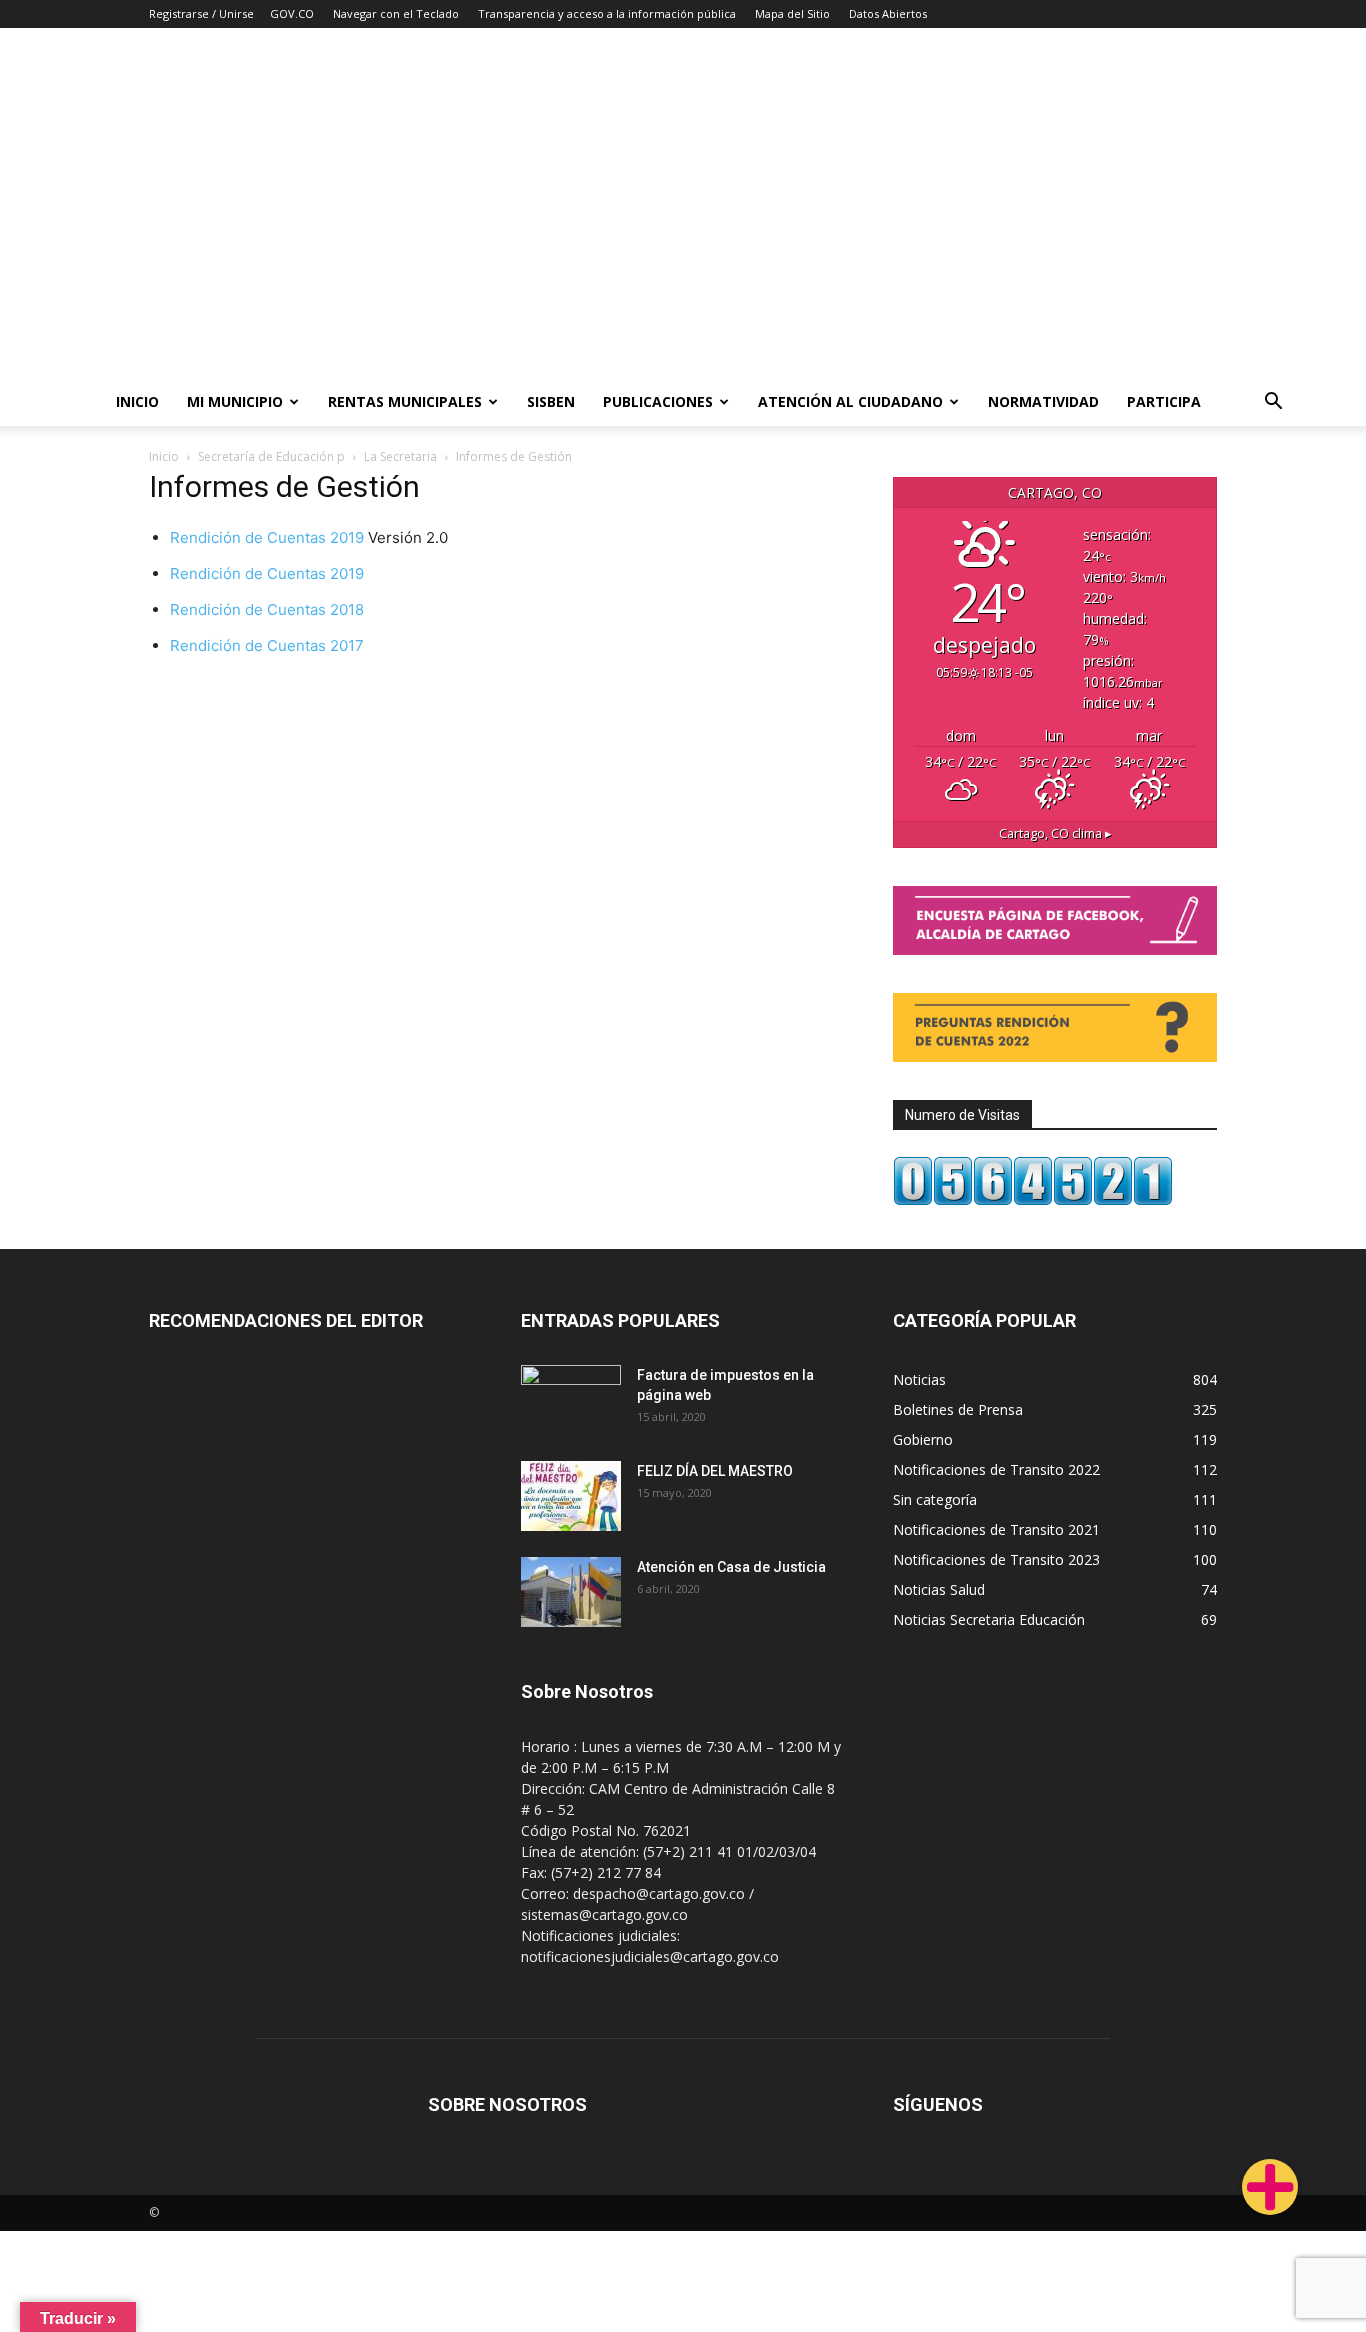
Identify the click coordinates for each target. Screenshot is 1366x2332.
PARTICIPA (1164, 401)
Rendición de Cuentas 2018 (267, 609)
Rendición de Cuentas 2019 (267, 537)
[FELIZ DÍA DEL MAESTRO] (571, 1496)
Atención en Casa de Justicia (731, 1567)
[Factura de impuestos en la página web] (571, 1400)
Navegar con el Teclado (396, 13)
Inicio (137, 401)
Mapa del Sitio (792, 13)
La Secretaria (400, 456)
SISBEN (551, 401)
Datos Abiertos (888, 13)
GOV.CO (292, 13)
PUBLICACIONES (658, 401)
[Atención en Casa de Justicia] (571, 1592)
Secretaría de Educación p (271, 456)
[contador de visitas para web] (1033, 1200)
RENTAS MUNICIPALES (405, 401)
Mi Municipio (235, 401)
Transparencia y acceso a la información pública (607, 13)
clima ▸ (1055, 833)
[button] (1274, 403)
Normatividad (1043, 401)
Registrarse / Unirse (201, 13)
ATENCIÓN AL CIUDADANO (850, 401)
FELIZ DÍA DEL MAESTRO (715, 1471)
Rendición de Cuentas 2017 (267, 645)
